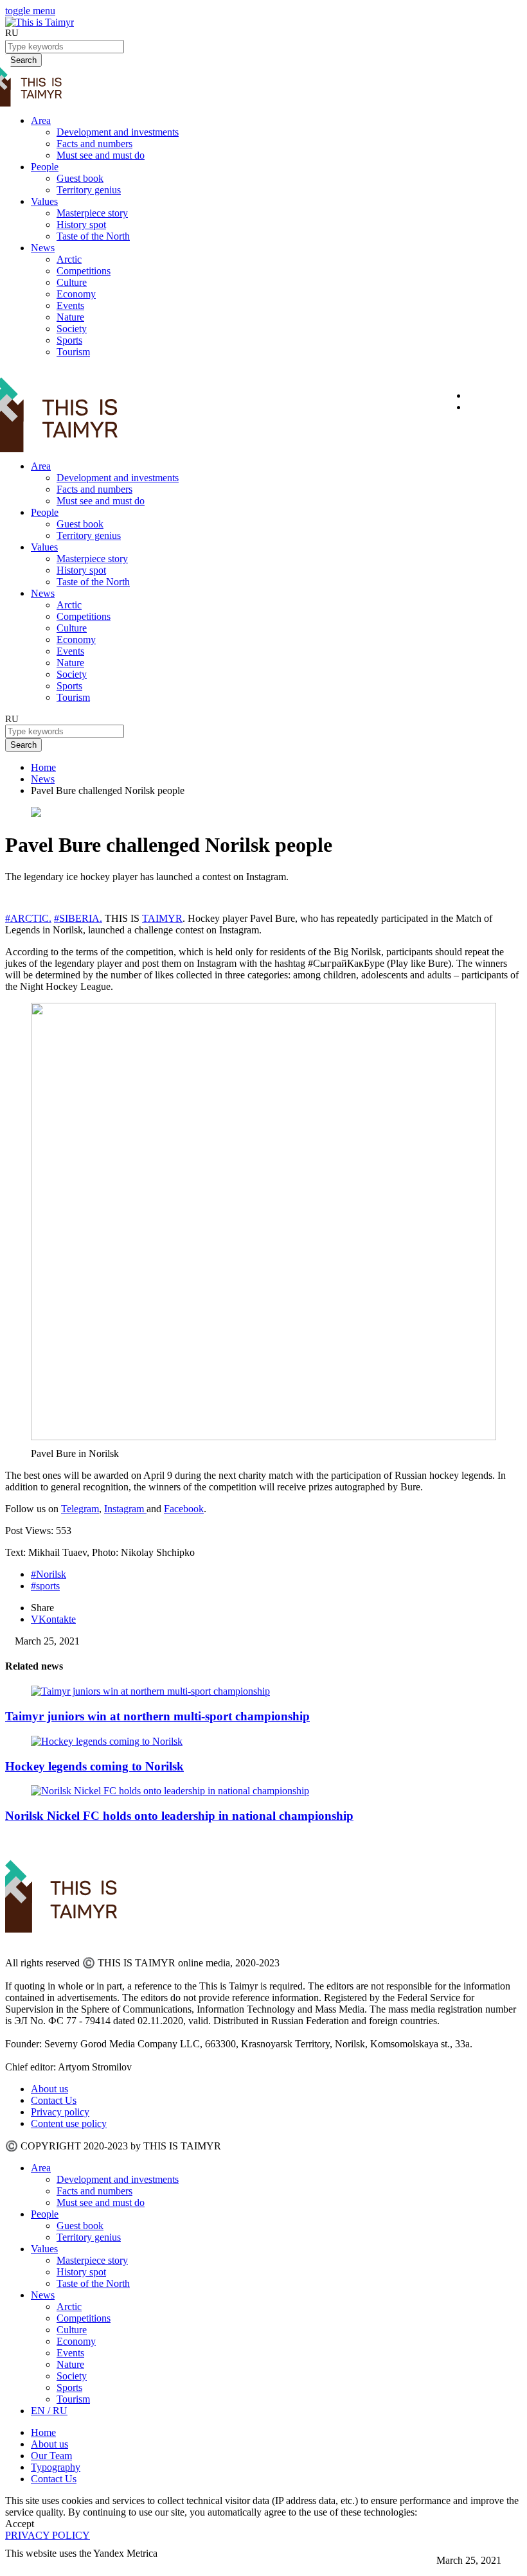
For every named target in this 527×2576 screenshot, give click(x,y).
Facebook (184, 1509)
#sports (45, 1586)
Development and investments (118, 132)
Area (41, 120)
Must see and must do (101, 155)
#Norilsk (49, 1574)
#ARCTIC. (28, 918)
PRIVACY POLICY (48, 2535)
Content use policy (69, 2123)
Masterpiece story (92, 213)
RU (12, 33)
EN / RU (49, 2411)
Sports (69, 340)
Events (70, 305)
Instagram (125, 1509)
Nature (70, 317)
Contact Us (54, 2100)
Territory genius (89, 190)
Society (72, 329)
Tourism (73, 352)
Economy (76, 294)
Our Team (51, 2456)
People (45, 167)
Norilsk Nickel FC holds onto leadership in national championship (179, 1816)
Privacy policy (60, 2112)
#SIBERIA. (78, 918)
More (17, 2565)
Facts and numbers (94, 144)
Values (44, 201)
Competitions (84, 271)
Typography (56, 2467)
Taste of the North (93, 236)
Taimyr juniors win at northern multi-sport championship (157, 1716)
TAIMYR (162, 918)
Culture (72, 282)
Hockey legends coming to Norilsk (94, 1766)
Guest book (80, 178)
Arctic (69, 259)
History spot (81, 225)
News (43, 248)
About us (49, 2089)
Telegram (80, 1509)
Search (23, 745)
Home (43, 767)
